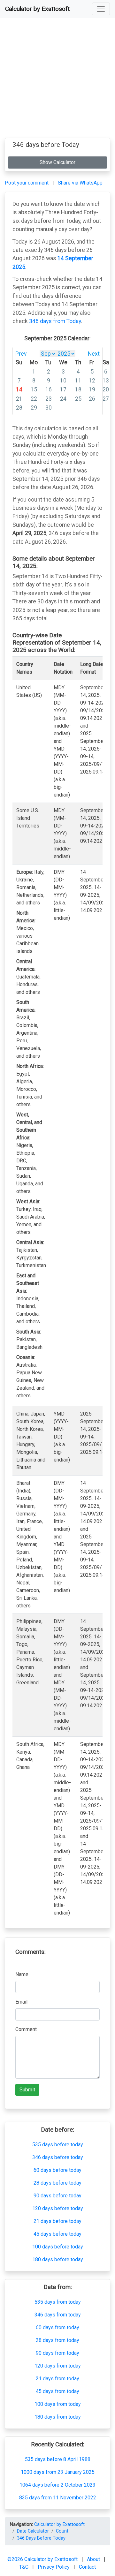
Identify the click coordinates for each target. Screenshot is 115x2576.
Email (21, 2002)
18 (78, 389)
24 (63, 399)
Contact (87, 2567)
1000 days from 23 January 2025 (58, 2472)
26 (92, 399)
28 (19, 408)
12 (92, 381)
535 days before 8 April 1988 (58, 2459)
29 (34, 408)
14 (19, 389)
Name (22, 1974)
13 (106, 381)
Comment (26, 2029)
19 (92, 389)
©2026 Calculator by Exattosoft (43, 2559)
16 (49, 389)
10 (63, 381)
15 (34, 389)
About (94, 2559)
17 (63, 389)
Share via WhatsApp (80, 183)
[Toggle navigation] (101, 9)
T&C (24, 2567)
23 (49, 399)
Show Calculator (57, 162)
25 (78, 399)
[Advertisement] (57, 80)
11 (78, 381)
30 (49, 408)
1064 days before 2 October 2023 (57, 2485)
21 (19, 399)
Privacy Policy (54, 2567)
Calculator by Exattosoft (37, 9)
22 (34, 399)
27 (106, 399)
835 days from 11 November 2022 (58, 2498)
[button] (101, 9)
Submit (27, 2090)
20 (106, 389)
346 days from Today (55, 321)
